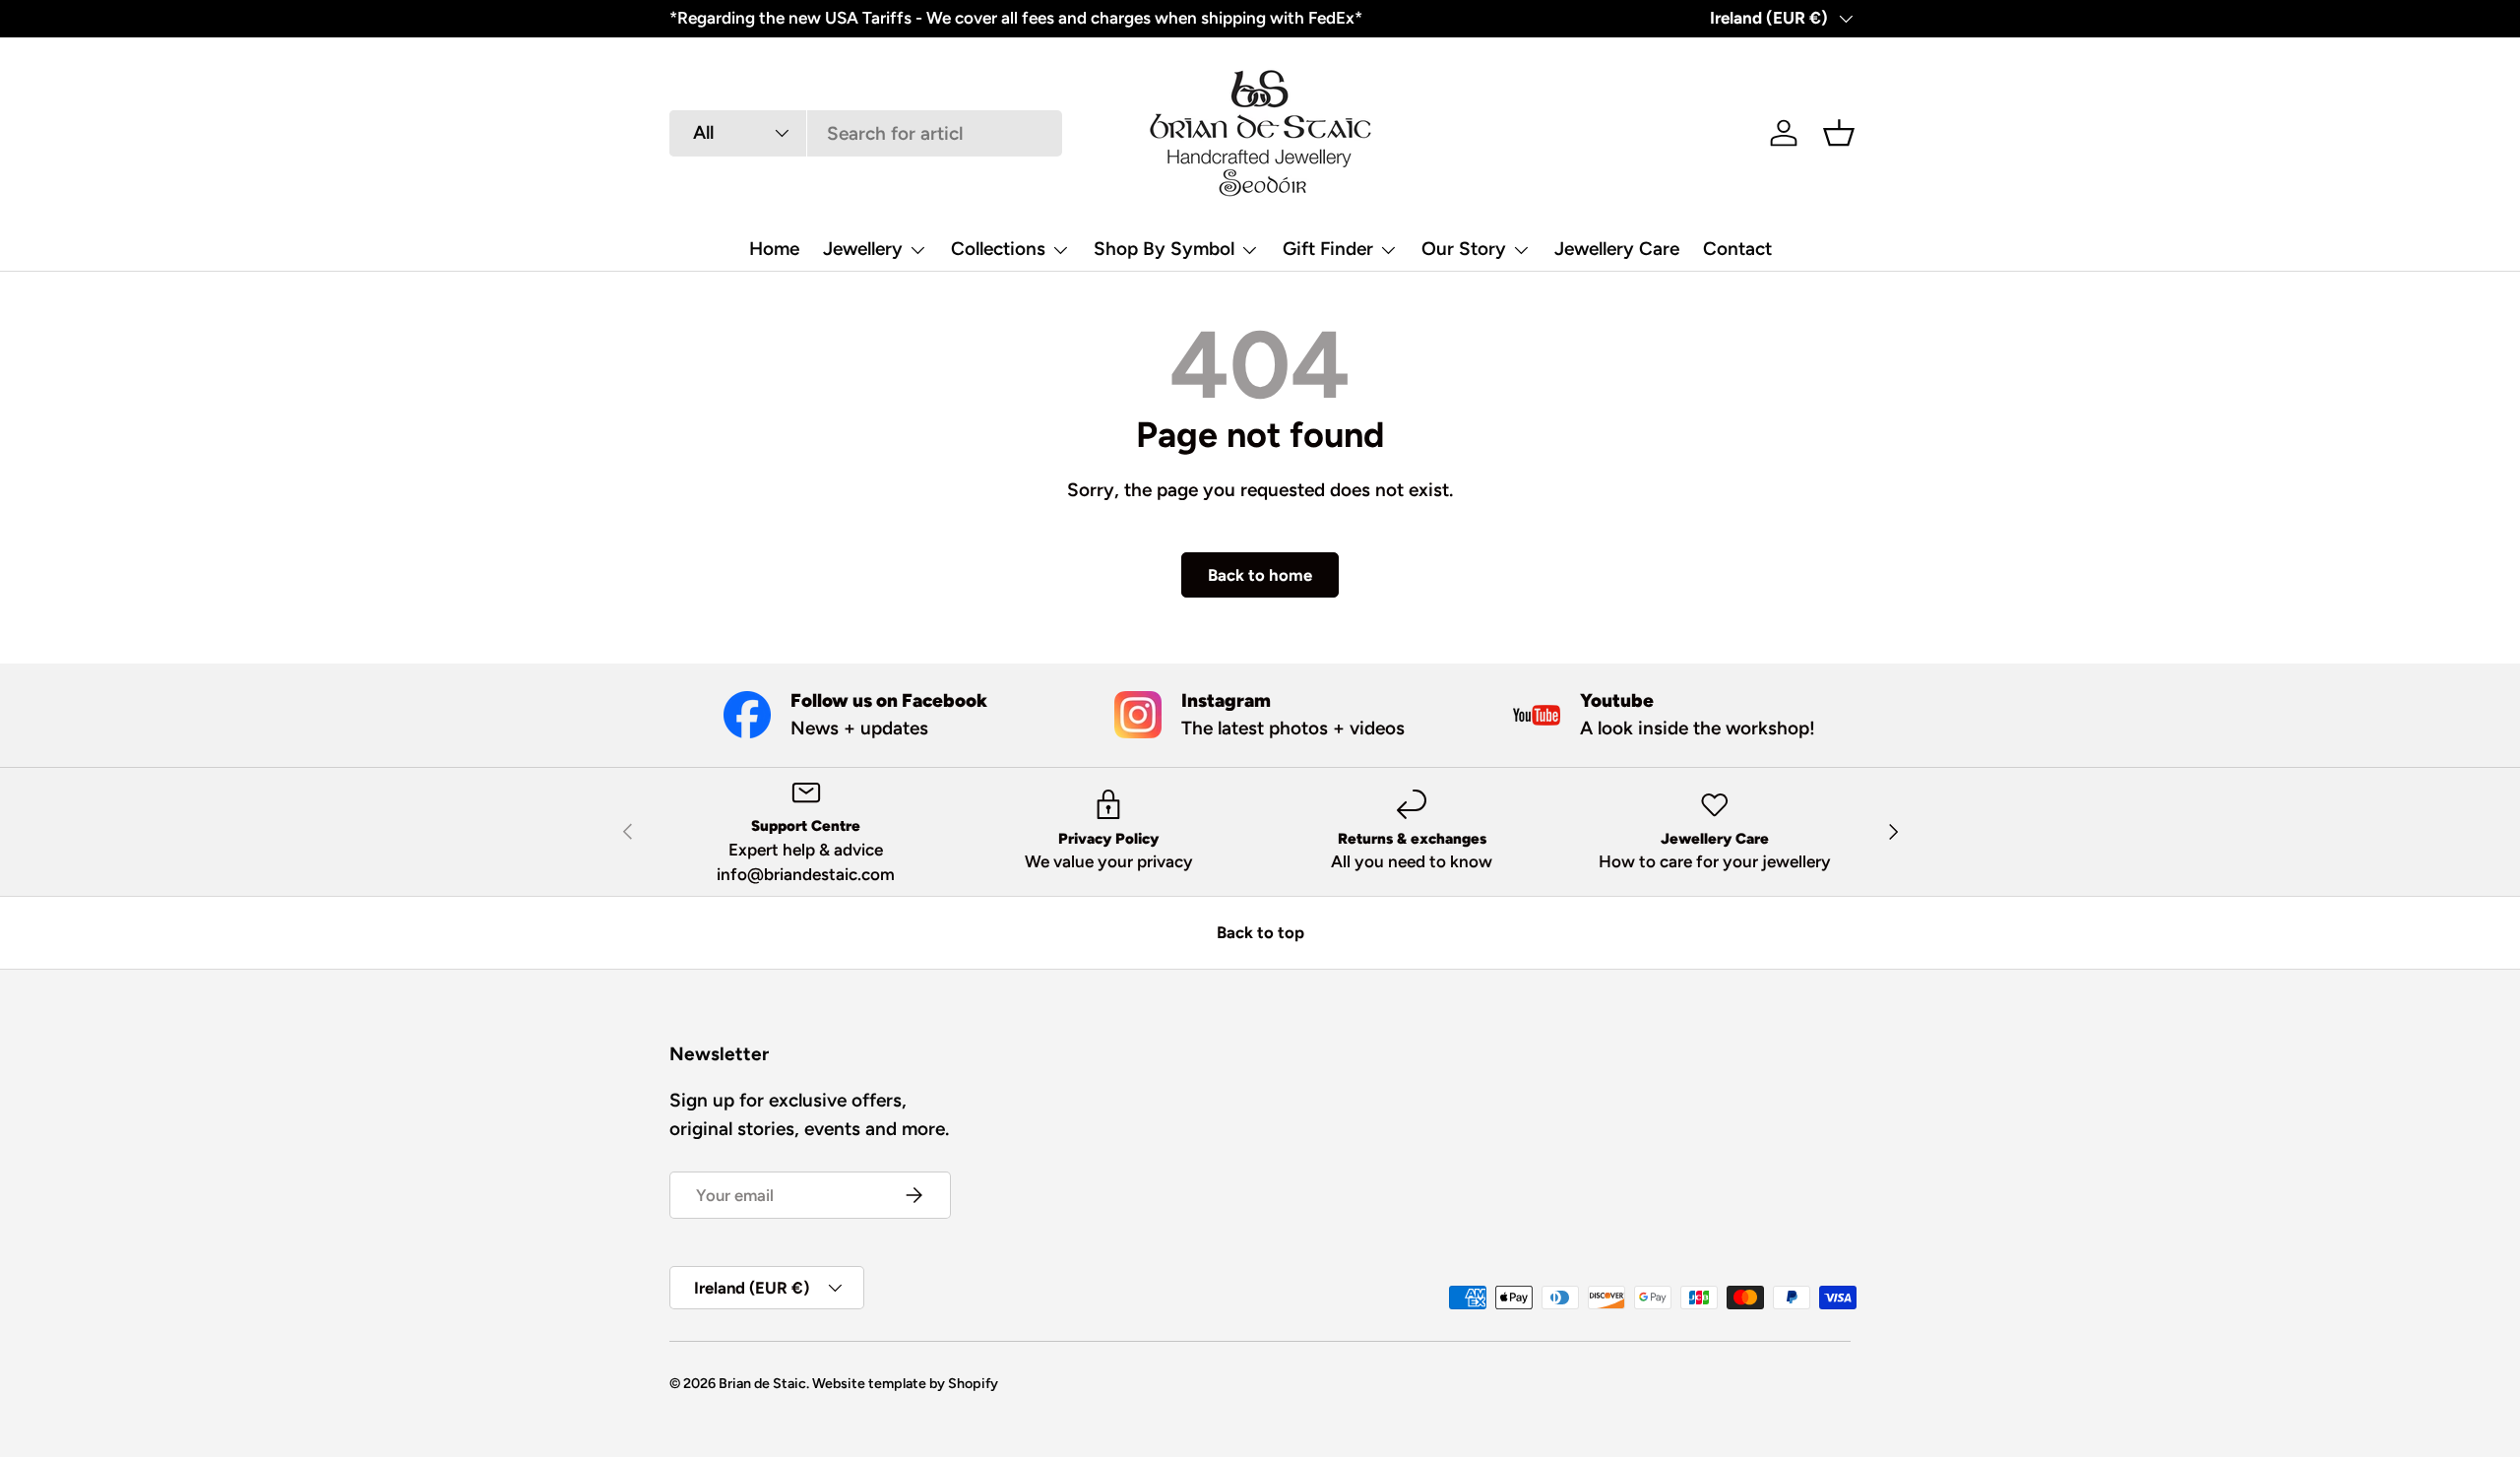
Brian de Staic (762, 1383)
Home (774, 249)
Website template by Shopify (905, 1383)
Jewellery (863, 249)
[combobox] (866, 133)
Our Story (1464, 249)
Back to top (1260, 932)
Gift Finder (1328, 249)
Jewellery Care (1617, 249)
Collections (998, 249)
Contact (1737, 249)
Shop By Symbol (1164, 249)
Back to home (1260, 575)
